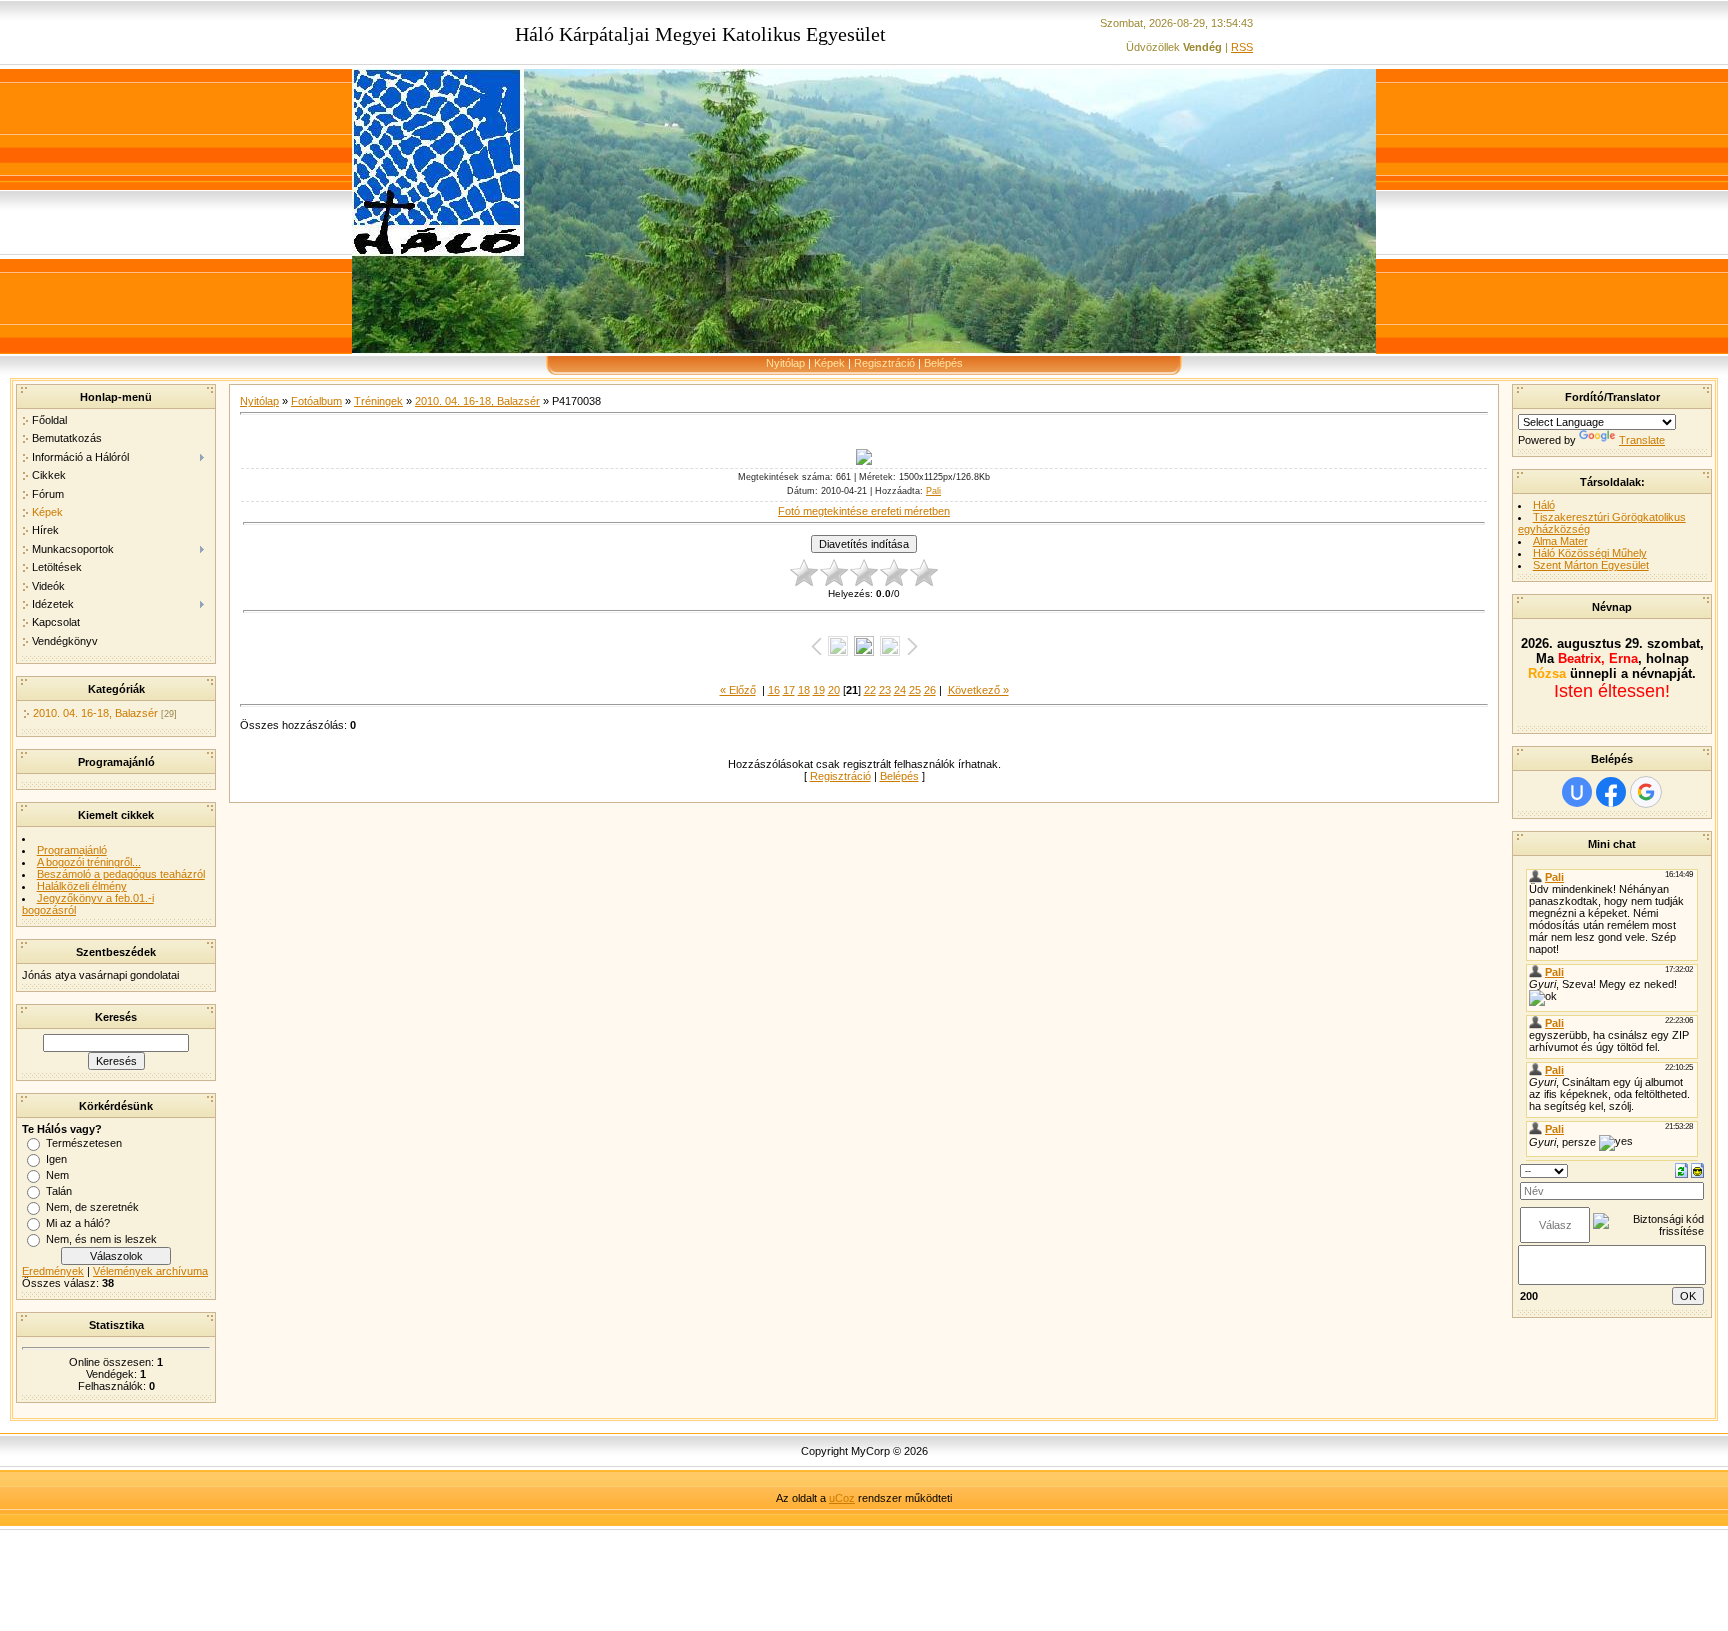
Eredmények (53, 1271)
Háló (1544, 505)
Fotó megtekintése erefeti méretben (864, 511)
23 (885, 690)
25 (915, 690)
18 (804, 690)
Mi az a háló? (78, 1223)
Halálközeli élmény (82, 886)
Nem (57, 1175)
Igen (56, 1159)
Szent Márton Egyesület (1591, 565)
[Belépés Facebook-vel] (1611, 792)
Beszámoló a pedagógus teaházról (121, 874)
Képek (829, 363)
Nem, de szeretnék (92, 1207)
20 (834, 690)
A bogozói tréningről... (89, 862)
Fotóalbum (316, 401)
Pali (933, 491)
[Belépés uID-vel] (1577, 792)
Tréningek (378, 401)
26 (930, 690)
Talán (59, 1191)
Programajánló (72, 850)
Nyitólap (785, 363)
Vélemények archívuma (150, 1271)
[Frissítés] (1681, 1169)
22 (870, 690)
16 (774, 690)
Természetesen (84, 1143)
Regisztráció (884, 363)
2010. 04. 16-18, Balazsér (95, 713)
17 (789, 690)
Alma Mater (1560, 541)
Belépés (943, 363)
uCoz (842, 1498)
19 (819, 690)
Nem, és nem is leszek (101, 1239)
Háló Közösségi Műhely (1590, 553)
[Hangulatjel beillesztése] (1697, 1169)
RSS (1242, 47)
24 (900, 690)
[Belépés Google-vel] (1646, 792)
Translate (1642, 440)
